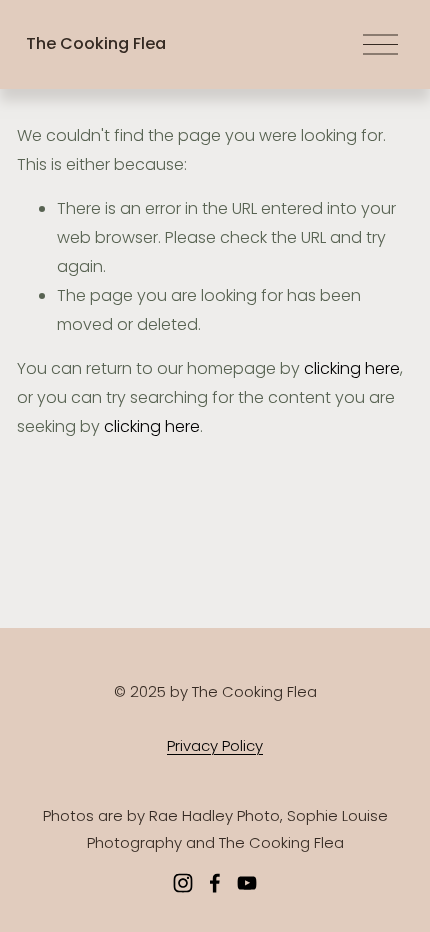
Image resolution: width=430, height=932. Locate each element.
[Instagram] (183, 883)
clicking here (352, 368)
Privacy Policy (215, 745)
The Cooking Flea (96, 43)
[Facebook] (215, 883)
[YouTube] (247, 883)
